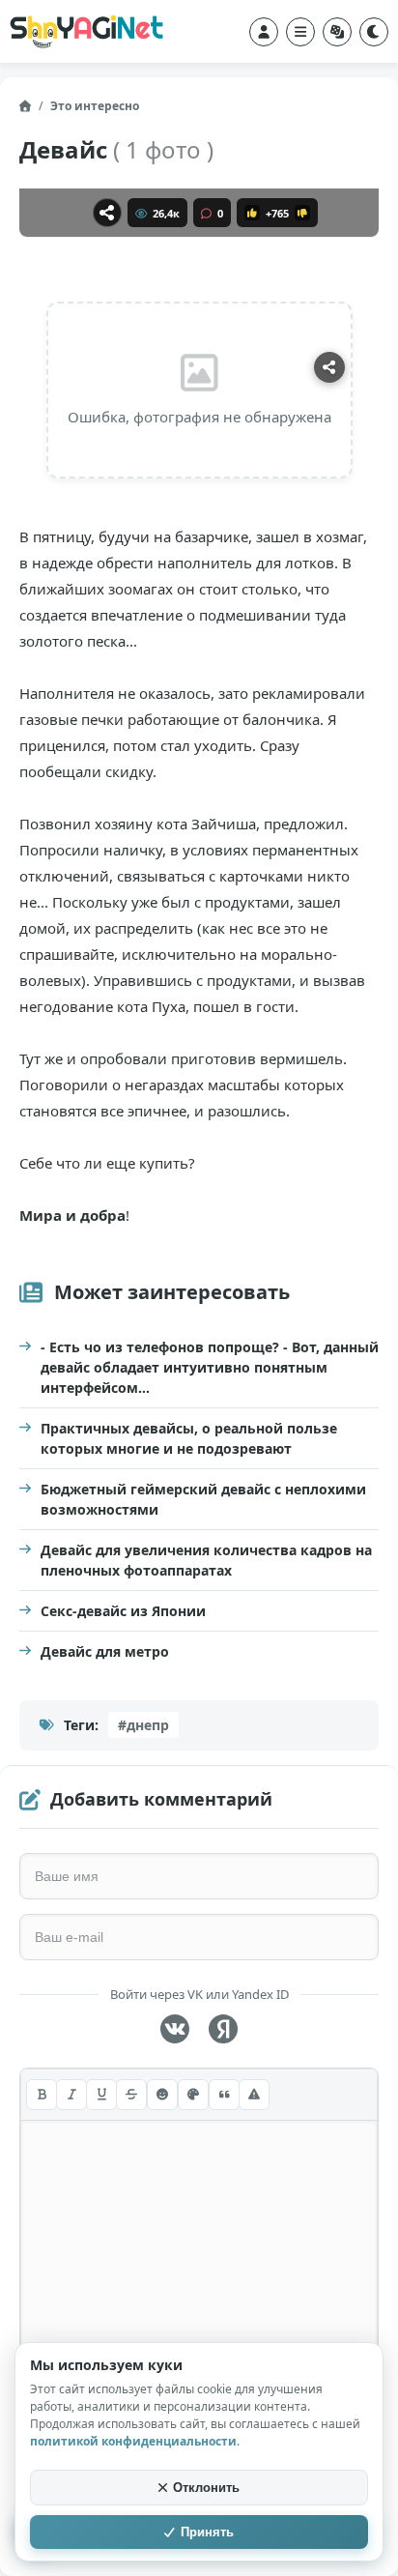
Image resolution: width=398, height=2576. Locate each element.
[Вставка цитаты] (224, 2095)
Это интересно (95, 106)
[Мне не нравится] (302, 213)
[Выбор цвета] (193, 2095)
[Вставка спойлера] (254, 2095)
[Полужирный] (42, 2095)
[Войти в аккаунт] (264, 32)
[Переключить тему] (374, 32)
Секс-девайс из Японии (123, 1611)
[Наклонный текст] (71, 2095)
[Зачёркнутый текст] (131, 2095)
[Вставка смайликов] (162, 2095)
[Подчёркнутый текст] (101, 2095)
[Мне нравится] (252, 213)
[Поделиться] (107, 213)
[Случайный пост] (337, 32)
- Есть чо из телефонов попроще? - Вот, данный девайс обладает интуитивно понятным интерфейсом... (210, 1367)
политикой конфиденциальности (133, 2441)
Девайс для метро (105, 1651)
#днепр (143, 1725)
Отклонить (206, 2488)
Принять (207, 2532)
